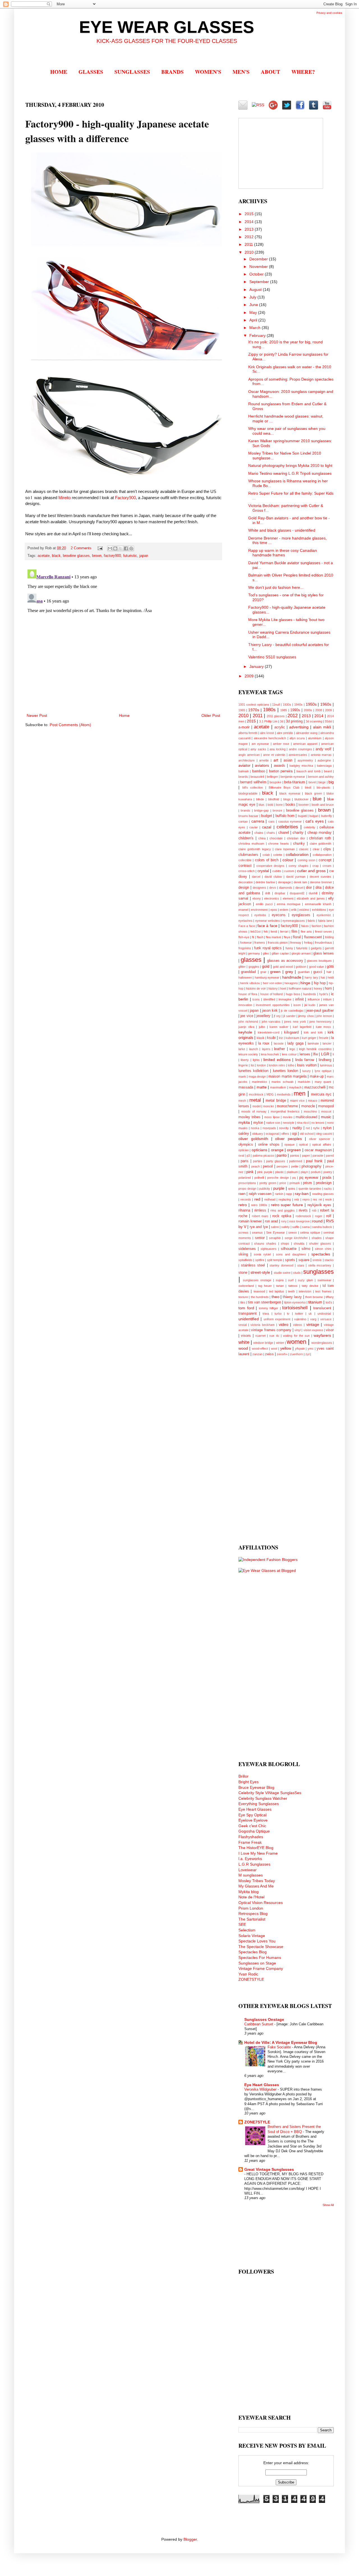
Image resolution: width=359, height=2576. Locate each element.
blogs (287, 799)
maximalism (278, 1087)
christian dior (296, 838)
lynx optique (323, 1071)
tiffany (330, 1297)
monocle (308, 1106)
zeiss (269, 1354)
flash (260, 937)
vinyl (298, 1330)
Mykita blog (248, 1892)
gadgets (316, 948)
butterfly (327, 816)
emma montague (289, 904)
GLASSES (91, 72)
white (244, 1342)
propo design (247, 1189)
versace (326, 1319)
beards (243, 777)
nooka (255, 1128)
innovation (245, 1005)
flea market (273, 937)
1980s (269, 710)
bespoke (275, 782)
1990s (295, 710)
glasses (251, 960)
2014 (250, 222)
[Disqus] (123, 637)
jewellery (263, 1016)
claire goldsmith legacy (255, 849)
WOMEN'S (208, 72)
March (256, 328)
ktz (281, 1038)
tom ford (246, 1308)
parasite (318, 1155)
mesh (242, 1101)
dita (318, 888)
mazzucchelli (315, 1087)
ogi (294, 1134)
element (288, 898)
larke (242, 1049)
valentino (300, 1319)
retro (243, 1205)
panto (282, 1155)
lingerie (243, 1065)
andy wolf (324, 749)
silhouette (289, 1249)
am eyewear (260, 744)
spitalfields (245, 1260)
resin (328, 1199)
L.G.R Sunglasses (254, 1864)
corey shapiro (298, 866)
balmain (244, 771)
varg (313, 1319)
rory (284, 1221)
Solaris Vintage (252, 1936)
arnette (264, 760)
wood (243, 1348)
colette (278, 855)
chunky (299, 844)
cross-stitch (247, 871)
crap (316, 866)
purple (279, 1188)
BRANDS (172, 72)
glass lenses (324, 953)
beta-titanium (295, 782)
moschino (310, 1111)
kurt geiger (309, 1038)
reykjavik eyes (319, 1205)
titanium (315, 1302)
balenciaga (324, 766)
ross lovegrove (299, 1221)
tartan (280, 1286)
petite (295, 1166)
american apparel (305, 744)
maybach (295, 1087)
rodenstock (303, 1216)
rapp (289, 1194)
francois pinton (278, 942)
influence (314, 999)
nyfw (316, 1128)
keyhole (245, 1032)
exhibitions (319, 910)
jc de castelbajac (292, 1011)
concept (325, 860)
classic (304, 849)
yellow (286, 1348)
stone (243, 1273)
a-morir (244, 727)
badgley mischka (301, 766)
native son (273, 1123)
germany (254, 953)
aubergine (324, 760)
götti (330, 967)
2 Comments (81, 548)
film (294, 932)
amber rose (281, 744)
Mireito (65, 498)
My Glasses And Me (256, 1886)
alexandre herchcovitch (270, 738)
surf (291, 1280)
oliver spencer (320, 1139)
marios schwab (282, 1082)
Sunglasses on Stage (257, 1963)
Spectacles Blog (253, 1952)
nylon (327, 1128)
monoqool (326, 1106)
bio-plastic (324, 787)
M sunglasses (251, 1875)
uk (310, 1314)
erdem (284, 910)
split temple (275, 1260)
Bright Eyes (248, 1782)
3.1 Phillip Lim (268, 721)
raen (242, 1194)
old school (307, 1134)
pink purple (265, 1172)
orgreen (294, 1150)
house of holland (271, 994)
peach (256, 1166)
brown (97, 556)
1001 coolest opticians (254, 705)
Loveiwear (248, 1870)
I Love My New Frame (258, 1853)
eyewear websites (268, 921)
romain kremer (250, 1221)
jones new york (295, 1021)
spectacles (321, 1254)
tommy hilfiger (269, 1308)
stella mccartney (320, 1265)
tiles (243, 1302)
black (56, 556)
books (290, 805)
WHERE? (303, 72)
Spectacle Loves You (257, 1941)
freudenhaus (324, 942)
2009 (250, 676)
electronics (272, 898)
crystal (263, 871)
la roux (264, 1043)
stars (301, 1265)
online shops (269, 1145)
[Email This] (110, 548)
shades (317, 1238)
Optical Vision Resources (261, 1903)
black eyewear (290, 793)
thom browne (314, 1297)
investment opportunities (273, 1005)
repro (306, 1199)
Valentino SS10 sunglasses (272, 657)
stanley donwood (281, 1265)
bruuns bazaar (248, 816)
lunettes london (286, 1071)
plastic (279, 1172)
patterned (296, 1161)
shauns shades (265, 1243)
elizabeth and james (311, 898)
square (304, 1260)
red (257, 1199)
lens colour (289, 1054)
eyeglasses (301, 915)
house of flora (248, 994)
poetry (328, 1172)
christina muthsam (251, 844)
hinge (305, 983)
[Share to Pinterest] (131, 548)
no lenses (318, 1123)
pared (330, 1155)
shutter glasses (320, 1243)
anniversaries (298, 755)
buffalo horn (285, 816)
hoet (283, 988)
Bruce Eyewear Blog (256, 1787)
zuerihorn (296, 1354)
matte (262, 1087)
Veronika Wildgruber (261, 2089)
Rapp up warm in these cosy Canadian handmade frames (283, 553)
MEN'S (241, 72)
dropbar (280, 893)
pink (250, 1172)
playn (304, 1172)
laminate (313, 1043)
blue (317, 799)
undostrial (324, 1314)
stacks (329, 1260)
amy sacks (258, 749)
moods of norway (254, 1111)
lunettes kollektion (253, 1071)
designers (259, 888)
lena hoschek (270, 1054)
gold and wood (283, 967)
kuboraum (292, 1038)
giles (266, 953)
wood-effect (260, 1349)
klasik (261, 1038)
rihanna (244, 1210)
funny (289, 948)
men (300, 1093)
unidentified (249, 1319)
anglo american (249, 755)
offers (285, 1134)
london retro (277, 1065)
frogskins (245, 948)
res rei (317, 1199)
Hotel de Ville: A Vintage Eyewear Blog (281, 2042)
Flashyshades (251, 1837)
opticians (259, 1150)
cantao (243, 821)
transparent (248, 1314)
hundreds (310, 994)
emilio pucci (264, 904)
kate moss (324, 1027)
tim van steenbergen (264, 1302)
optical (303, 1145)
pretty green (268, 1183)
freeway (296, 942)
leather (279, 1049)
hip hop (320, 983)
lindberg (325, 1060)
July (253, 297)
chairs (271, 833)
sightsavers (269, 1249)
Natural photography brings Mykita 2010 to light (290, 465)
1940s (298, 705)
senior (260, 1238)
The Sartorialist (252, 1919)
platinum (292, 1172)
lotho (291, 1065)
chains (259, 833)
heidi (331, 977)
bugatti (302, 816)
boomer (304, 805)
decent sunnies (320, 877)
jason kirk (270, 1011)
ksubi (271, 1038)
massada (246, 1087)
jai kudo (310, 1005)
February (258, 335)
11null (276, 705)
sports (290, 1260)
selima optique (310, 1233)
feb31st (256, 932)
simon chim (323, 1249)
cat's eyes (315, 821)
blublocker (302, 799)
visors (246, 1336)
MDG (270, 1094)
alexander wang (307, 733)
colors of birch (267, 860)
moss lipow (272, 1117)
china (262, 838)
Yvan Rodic (248, 1974)
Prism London (251, 1908)
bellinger (272, 777)
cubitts (277, 871)
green (275, 972)
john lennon (324, 1016)
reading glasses (323, 1194)
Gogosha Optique (254, 1831)
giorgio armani (301, 953)
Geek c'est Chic (252, 1826)
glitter (242, 967)
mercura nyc (321, 1094)
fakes (305, 926)
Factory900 (125, 498)
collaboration (297, 854)
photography (311, 1166)
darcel (256, 877)
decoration (246, 882)
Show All (328, 2205)
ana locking (278, 749)
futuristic (130, 556)
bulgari (314, 816)
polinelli (259, 1178)
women (296, 1342)
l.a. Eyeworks (250, 1859)
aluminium (315, 738)
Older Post (211, 715)
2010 (250, 252)
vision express (313, 1330)
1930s (287, 705)
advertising (299, 727)
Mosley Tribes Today (257, 1881)
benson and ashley (321, 777)
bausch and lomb (309, 771)
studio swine (282, 1273)
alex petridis (285, 733)
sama (306, 1227)
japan (144, 556)
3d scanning (314, 721)
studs (297, 1273)
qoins (292, 1189)
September (260, 282)
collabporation (322, 855)
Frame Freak (250, 1842)
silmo (306, 1249)
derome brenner (321, 882)
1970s (254, 710)
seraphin (275, 1238)
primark (295, 1183)
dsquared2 (297, 893)
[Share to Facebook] (126, 548)
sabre (275, 1227)
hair (329, 972)
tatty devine (310, 1286)
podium (316, 1172)
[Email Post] (100, 548)
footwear (246, 942)
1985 (284, 710)
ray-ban (302, 1194)
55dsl (328, 721)
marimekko (259, 1082)
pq (294, 1178)
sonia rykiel (262, 1254)
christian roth (320, 838)
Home (124, 715)
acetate (44, 556)
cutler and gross (311, 871)
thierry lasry (292, 1297)
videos (298, 1325)
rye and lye (259, 1227)
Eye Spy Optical (252, 1815)
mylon (258, 1123)
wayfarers (322, 1335)
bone (279, 805)
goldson (301, 967)
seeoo (293, 1233)
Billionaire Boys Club (284, 787)
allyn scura (297, 738)
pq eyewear (309, 1178)
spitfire (260, 1260)
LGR (325, 1054)
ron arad (271, 1221)
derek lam (301, 882)
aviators (262, 765)
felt (266, 932)
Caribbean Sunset (259, 2024)
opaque (289, 1145)
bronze (277, 810)
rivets (303, 1210)
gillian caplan (280, 953)
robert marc (260, 1216)
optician (244, 1150)
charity (298, 833)
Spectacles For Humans (260, 1958)
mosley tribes (249, 1117)
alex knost (267, 733)
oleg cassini (324, 1134)
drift (268, 893)
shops (285, 1243)
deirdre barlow (265, 882)
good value (317, 967)
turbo (278, 1314)
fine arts (306, 932)
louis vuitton (307, 1065)
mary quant (323, 1082)
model (256, 1106)
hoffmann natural (300, 988)
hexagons (291, 983)
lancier (327, 1043)
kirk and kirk (313, 1032)
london (261, 1065)
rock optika (282, 1216)
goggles (254, 967)
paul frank (314, 1161)
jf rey (277, 1016)
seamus (257, 1233)
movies (288, 1117)
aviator (244, 765)
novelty (284, 1128)
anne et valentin (274, 755)
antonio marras (321, 755)
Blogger (190, 2539)
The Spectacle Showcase (261, 1947)
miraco (313, 1101)
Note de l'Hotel (251, 1897)
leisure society (248, 1054)
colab (266, 855)
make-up (317, 1076)
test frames (323, 1291)
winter (280, 1343)
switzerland (246, 1286)
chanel (284, 833)
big (331, 782)
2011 (249, 244)
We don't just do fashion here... (276, 587)
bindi (308, 787)
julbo (262, 1027)
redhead (270, 1199)
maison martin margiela (287, 1076)
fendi (274, 932)
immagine (285, 999)
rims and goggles (283, 1210)
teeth (291, 1291)
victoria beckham (263, 1325)
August (256, 289)
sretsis (317, 1260)
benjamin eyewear (293, 777)
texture (243, 1297)
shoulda (299, 1243)
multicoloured (306, 1117)
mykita (244, 1122)
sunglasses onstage (257, 1280)
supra (280, 1280)
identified (269, 999)
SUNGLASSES (132, 72)
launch (254, 1049)
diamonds (286, 888)
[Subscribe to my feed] (258, 104)
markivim (304, 1082)
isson (297, 1005)
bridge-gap (261, 810)
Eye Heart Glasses (255, 1809)
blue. (262, 805)
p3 (248, 1155)
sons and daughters (291, 1254)
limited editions (277, 1060)
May (254, 312)
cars (271, 821)
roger (319, 1216)
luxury (307, 1071)
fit (253, 937)
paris (245, 1161)
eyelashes (245, 921)
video (284, 1324)
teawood (259, 1291)
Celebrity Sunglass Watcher (263, 1798)
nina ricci (303, 1123)
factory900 (112, 556)
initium (327, 999)
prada (327, 1178)
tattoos (293, 1286)
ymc (311, 1349)
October (257, 274)
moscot (326, 1111)
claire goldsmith (321, 844)
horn (328, 988)
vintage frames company (271, 1330)
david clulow (273, 877)
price (283, 1183)
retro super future (287, 1205)
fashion (317, 926)
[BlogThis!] (115, 548)
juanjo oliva (246, 1027)
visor (330, 1330)
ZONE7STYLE (251, 1979)
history (273, 988)
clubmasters (248, 855)
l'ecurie (324, 1038)
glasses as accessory (285, 961)
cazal (267, 827)
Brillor (243, 1776)
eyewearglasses (294, 921)
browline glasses (76, 556)
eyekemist (324, 915)
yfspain (300, 1349)
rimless (260, 1210)
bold (270, 805)
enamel (243, 910)
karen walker (279, 1027)
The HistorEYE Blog (256, 1848)
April (254, 320)
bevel (312, 782)
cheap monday (319, 833)
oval (241, 1155)
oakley (244, 1134)
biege (322, 782)
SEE (242, 1924)
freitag (308, 942)
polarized (245, 1178)
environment (259, 910)
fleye (287, 937)
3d (282, 721)
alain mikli (322, 727)
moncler (269, 1106)
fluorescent (313, 937)
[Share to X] (121, 548)
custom (289, 871)
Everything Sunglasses (259, 1804)
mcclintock (256, 1094)
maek (242, 1076)
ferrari (284, 932)
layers (266, 1049)
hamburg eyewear (267, 977)
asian (288, 760)
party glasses (276, 1161)
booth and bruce (323, 805)
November (259, 267)
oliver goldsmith (253, 1139)
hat (323, 977)
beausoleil (257, 777)
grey (289, 972)
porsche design (278, 1178)
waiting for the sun (296, 1336)
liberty (245, 1060)
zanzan (257, 1354)
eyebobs (260, 915)
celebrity (309, 827)
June (254, 305)
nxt (308, 1128)
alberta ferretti (248, 733)
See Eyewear (276, 1233)
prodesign (324, 1183)
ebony (257, 898)
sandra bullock (322, 1227)
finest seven (323, 932)
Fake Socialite (280, 2047)
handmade (292, 977)
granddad (248, 972)
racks (328, 1189)
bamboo (259, 771)
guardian (304, 972)
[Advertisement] (261, 1449)
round (317, 1221)
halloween (245, 977)
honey (318, 988)
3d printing (294, 721)
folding (329, 937)
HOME (59, 72)
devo (273, 888)
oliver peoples (288, 1139)
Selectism (247, 1930)
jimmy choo (306, 1016)
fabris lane (325, 921)
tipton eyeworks (295, 1302)
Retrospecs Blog (253, 1914)
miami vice (297, 1101)
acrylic (280, 727)
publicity (265, 1189)
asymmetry (305, 760)
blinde (260, 799)
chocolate (276, 838)
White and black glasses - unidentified (282, 530)
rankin (279, 1194)
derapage (284, 882)
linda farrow (305, 1060)
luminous (326, 1065)
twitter (299, 1314)
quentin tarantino (310, 1189)
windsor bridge (263, 1343)
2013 (250, 229)
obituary (258, 1134)
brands (245, 810)
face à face (267, 926)
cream (327, 866)
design (244, 888)
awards (279, 766)
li (333, 1054)
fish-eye (244, 937)
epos (274, 910)
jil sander (289, 1016)
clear (316, 849)
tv (288, 1314)
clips (327, 849)
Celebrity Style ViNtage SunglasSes (270, 1793)
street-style (260, 1272)
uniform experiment (277, 1319)
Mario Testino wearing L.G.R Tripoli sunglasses (290, 473)
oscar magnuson (318, 1150)
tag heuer (265, 1286)
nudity (297, 1128)
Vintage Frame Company (261, 1968)
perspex (282, 1166)
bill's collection (253, 787)
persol (268, 1166)
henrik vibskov (250, 983)
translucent (322, 1308)
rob (314, 1210)
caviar (254, 827)
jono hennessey (320, 1021)
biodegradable (248, 793)
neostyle (288, 1123)
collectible (245, 860)
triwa (266, 1314)
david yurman (296, 877)
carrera (258, 821)
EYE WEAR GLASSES (167, 27)
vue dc (274, 1336)
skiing (243, 1254)
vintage (313, 1324)
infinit (299, 999)
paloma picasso (263, 1155)
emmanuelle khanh (318, 904)
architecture (247, 760)
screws (243, 1233)
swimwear (324, 1280)
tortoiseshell (295, 1308)
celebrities (287, 827)
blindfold (274, 799)
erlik (294, 910)
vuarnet (260, 1336)
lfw (316, 1054)
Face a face (247, 926)
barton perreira (281, 771)
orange (277, 1150)
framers (260, 942)
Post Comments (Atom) (70, 725)
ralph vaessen (260, 1194)
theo (275, 1297)
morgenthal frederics (285, 1111)
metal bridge (276, 1101)
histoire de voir (256, 988)
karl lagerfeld (302, 1027)
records (246, 1199)
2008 (319, 710)
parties (258, 1161)
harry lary (311, 977)
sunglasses (318, 1272)
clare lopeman (285, 849)
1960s (326, 704)
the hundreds (260, 1297)
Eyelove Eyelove (253, 1820)
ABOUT (271, 72)
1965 (242, 710)
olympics (246, 1145)
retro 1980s (259, 1205)
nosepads (269, 1128)
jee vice (247, 1016)
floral (297, 937)
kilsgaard (291, 1032)
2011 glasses (276, 716)
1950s (311, 704)
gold (266, 966)
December (259, 259)
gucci (318, 972)
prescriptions (247, 1183)
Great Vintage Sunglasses (269, 2169)
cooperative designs (271, 866)
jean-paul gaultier (320, 1011)
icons (256, 999)
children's (246, 838)
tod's (329, 1302)
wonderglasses (322, 1343)
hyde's (324, 994)
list (253, 1065)
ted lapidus (277, 1291)
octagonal (272, 1134)
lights (256, 1060)
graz (263, 972)
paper (306, 1155)
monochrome (287, 1106)
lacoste (279, 1043)
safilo (296, 1227)
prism (307, 1183)
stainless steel (253, 1265)
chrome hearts (279, 844)
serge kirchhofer (296, 1238)
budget (267, 816)
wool (274, 1349)
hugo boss (293, 994)
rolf (329, 1216)
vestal (242, 1325)
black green (313, 793)
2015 (250, 214)
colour (288, 860)
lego (292, 1049)
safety (286, 1227)
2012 (250, 237)
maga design (257, 1076)
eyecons (279, 915)
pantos (295, 1155)
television (305, 1291)
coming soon (306, 860)
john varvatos (271, 1021)
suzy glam (305, 1280)
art (276, 760)
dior (309, 888)
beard (328, 771)
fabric (311, 921)
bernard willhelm (253, 782)
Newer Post (37, 715)
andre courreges (301, 749)
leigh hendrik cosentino (315, 1049)
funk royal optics (268, 948)
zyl (307, 1354)
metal (255, 1100)
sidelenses (247, 1249)
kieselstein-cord (269, 1032)
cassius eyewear (290, 821)
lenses (305, 1054)
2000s (308, 710)
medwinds (284, 1094)
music (326, 1117)
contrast (245, 866)
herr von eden (272, 983)
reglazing (285, 1199)
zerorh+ (282, 1354)
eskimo (304, 910)
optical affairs (322, 1145)
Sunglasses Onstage (264, 2019)
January (257, 666)
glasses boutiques (319, 961)
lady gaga (295, 1043)
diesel (299, 888)
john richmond (248, 1021)
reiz (297, 1199)
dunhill (313, 893)
